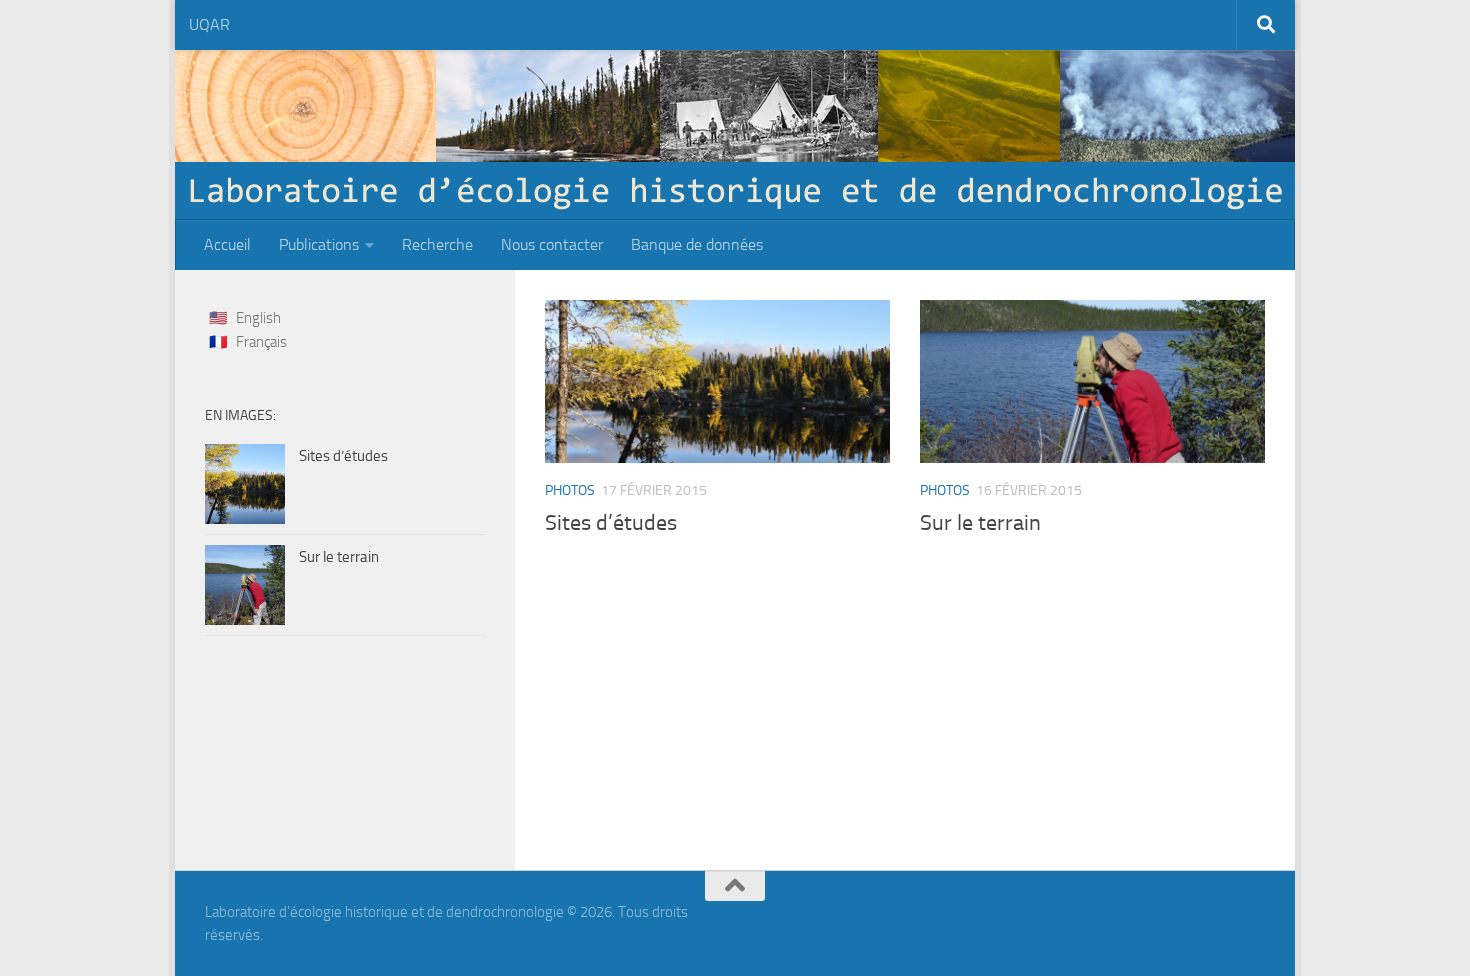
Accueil (227, 244)
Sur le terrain (980, 523)
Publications (319, 244)
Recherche (437, 244)
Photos (570, 490)
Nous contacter (552, 244)
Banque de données (697, 244)
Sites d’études (611, 523)
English (258, 318)
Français (261, 342)
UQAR (209, 24)
